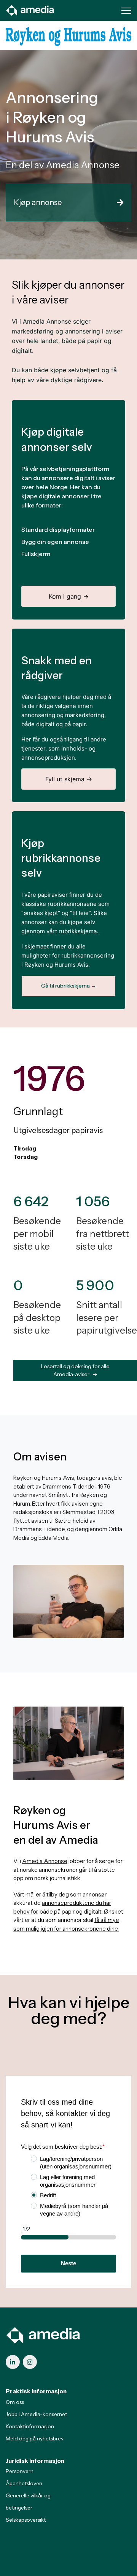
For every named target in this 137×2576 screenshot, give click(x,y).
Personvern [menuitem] (20, 2471)
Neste (68, 2263)
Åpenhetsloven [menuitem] (24, 2483)
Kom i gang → (69, 596)
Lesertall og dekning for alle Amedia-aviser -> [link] (75, 1370)
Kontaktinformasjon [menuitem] (30, 2426)
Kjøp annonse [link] (38, 202)
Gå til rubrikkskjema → (69, 986)
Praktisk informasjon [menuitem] (36, 2391)
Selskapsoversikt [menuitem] (26, 2520)
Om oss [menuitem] (15, 2402)
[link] (30, 10)
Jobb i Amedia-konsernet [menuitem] (36, 2414)
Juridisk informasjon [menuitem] (35, 2461)
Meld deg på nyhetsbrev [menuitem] (35, 2439)
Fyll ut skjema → (69, 779)
